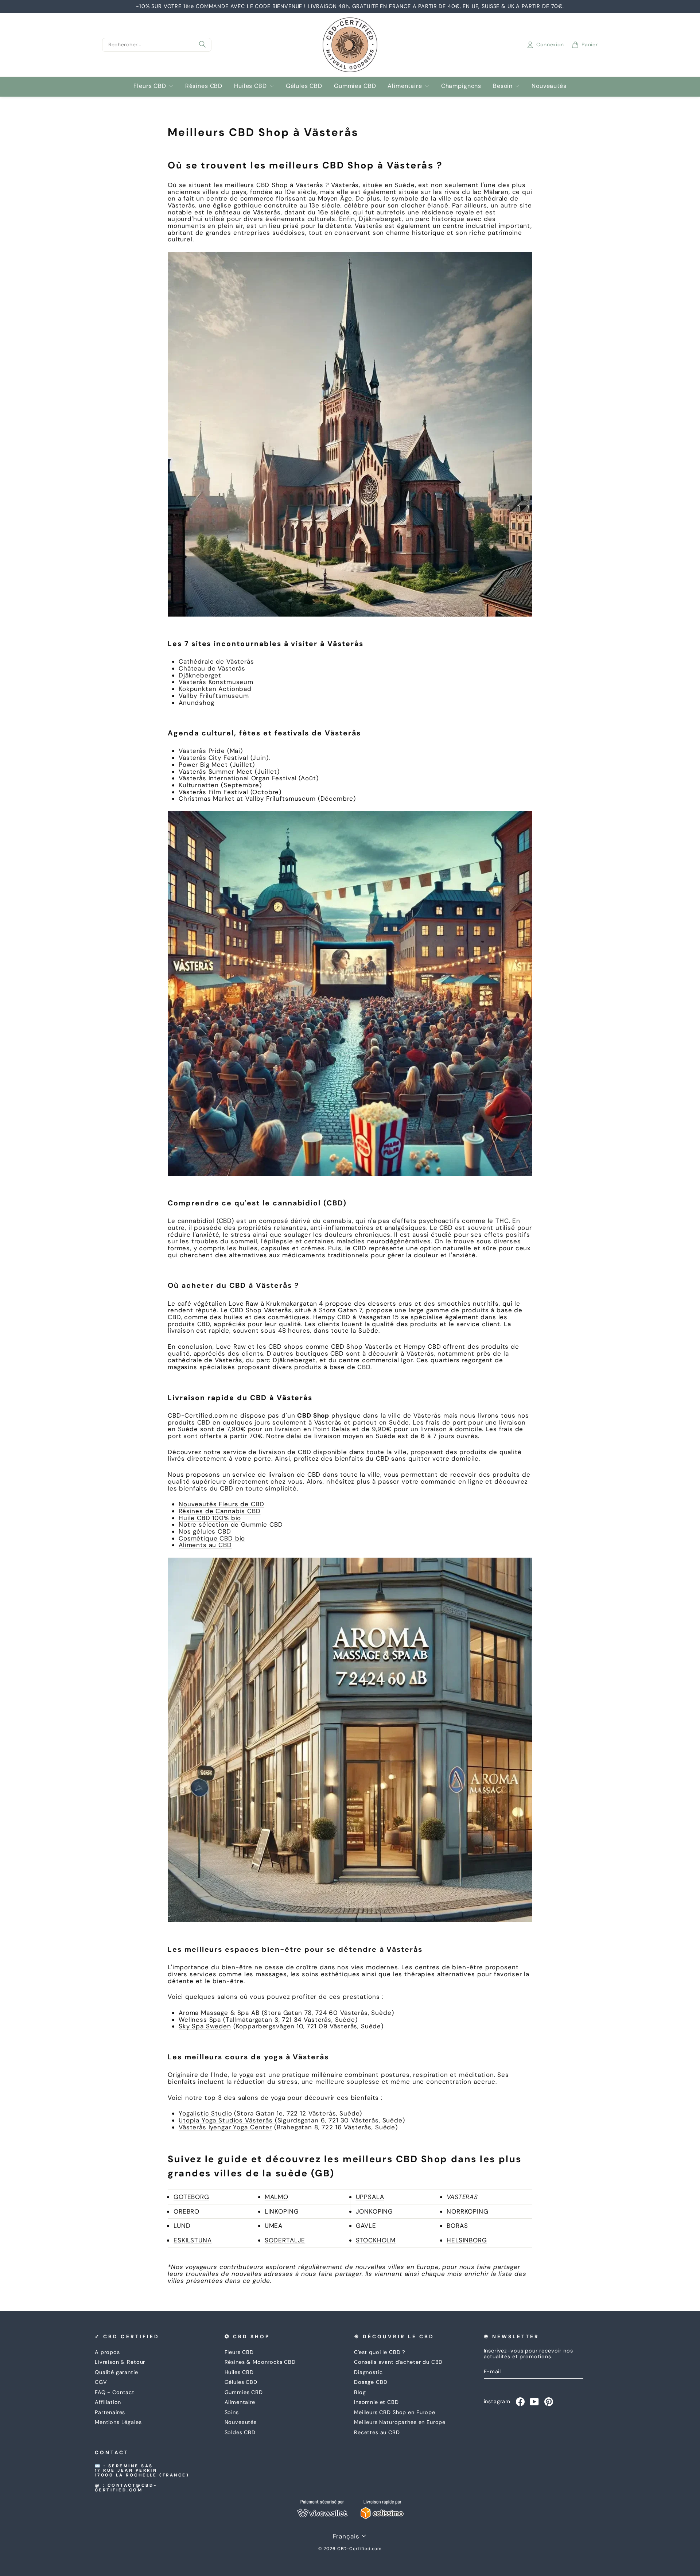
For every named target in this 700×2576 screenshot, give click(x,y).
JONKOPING (375, 2211)
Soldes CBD (240, 2432)
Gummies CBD (355, 86)
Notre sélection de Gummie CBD (231, 1524)
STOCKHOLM (376, 2240)
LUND (182, 2226)
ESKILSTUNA (193, 2240)
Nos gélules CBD (205, 1531)
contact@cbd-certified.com (126, 2488)
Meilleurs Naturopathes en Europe (400, 2422)
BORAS (457, 2226)
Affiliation (108, 2402)
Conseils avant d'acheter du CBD (398, 2362)
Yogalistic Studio (205, 2113)
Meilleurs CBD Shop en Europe (395, 2412)
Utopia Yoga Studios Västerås (227, 2120)
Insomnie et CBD (376, 2402)
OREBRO (186, 2211)
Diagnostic (368, 2372)
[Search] (202, 45)
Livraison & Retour (120, 2362)
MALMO (277, 2197)
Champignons (461, 86)
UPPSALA (370, 2197)
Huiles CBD (250, 86)
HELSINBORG (467, 2240)
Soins (232, 2412)
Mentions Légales (118, 2422)
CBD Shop (313, 1415)
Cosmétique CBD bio (212, 1538)
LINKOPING (282, 2211)
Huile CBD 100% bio (210, 1518)
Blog (360, 2392)
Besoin (503, 86)
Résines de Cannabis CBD (220, 1511)
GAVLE (366, 2226)
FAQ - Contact (115, 2392)
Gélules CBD (304, 86)
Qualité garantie (116, 2372)
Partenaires (110, 2412)
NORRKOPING (468, 2211)
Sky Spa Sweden (205, 2026)
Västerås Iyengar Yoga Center (225, 2127)
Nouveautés (549, 86)
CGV (101, 2382)
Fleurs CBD (150, 86)
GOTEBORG (191, 2197)
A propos (107, 2352)
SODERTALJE (285, 2240)
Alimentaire (405, 86)
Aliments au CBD (205, 1545)
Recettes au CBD (377, 2432)
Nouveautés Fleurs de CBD (221, 1504)
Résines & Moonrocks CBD (260, 2362)
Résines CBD (204, 86)
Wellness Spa (200, 2020)
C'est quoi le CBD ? (380, 2352)
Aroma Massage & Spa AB (219, 2013)
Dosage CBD (371, 2382)
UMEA (274, 2226)
